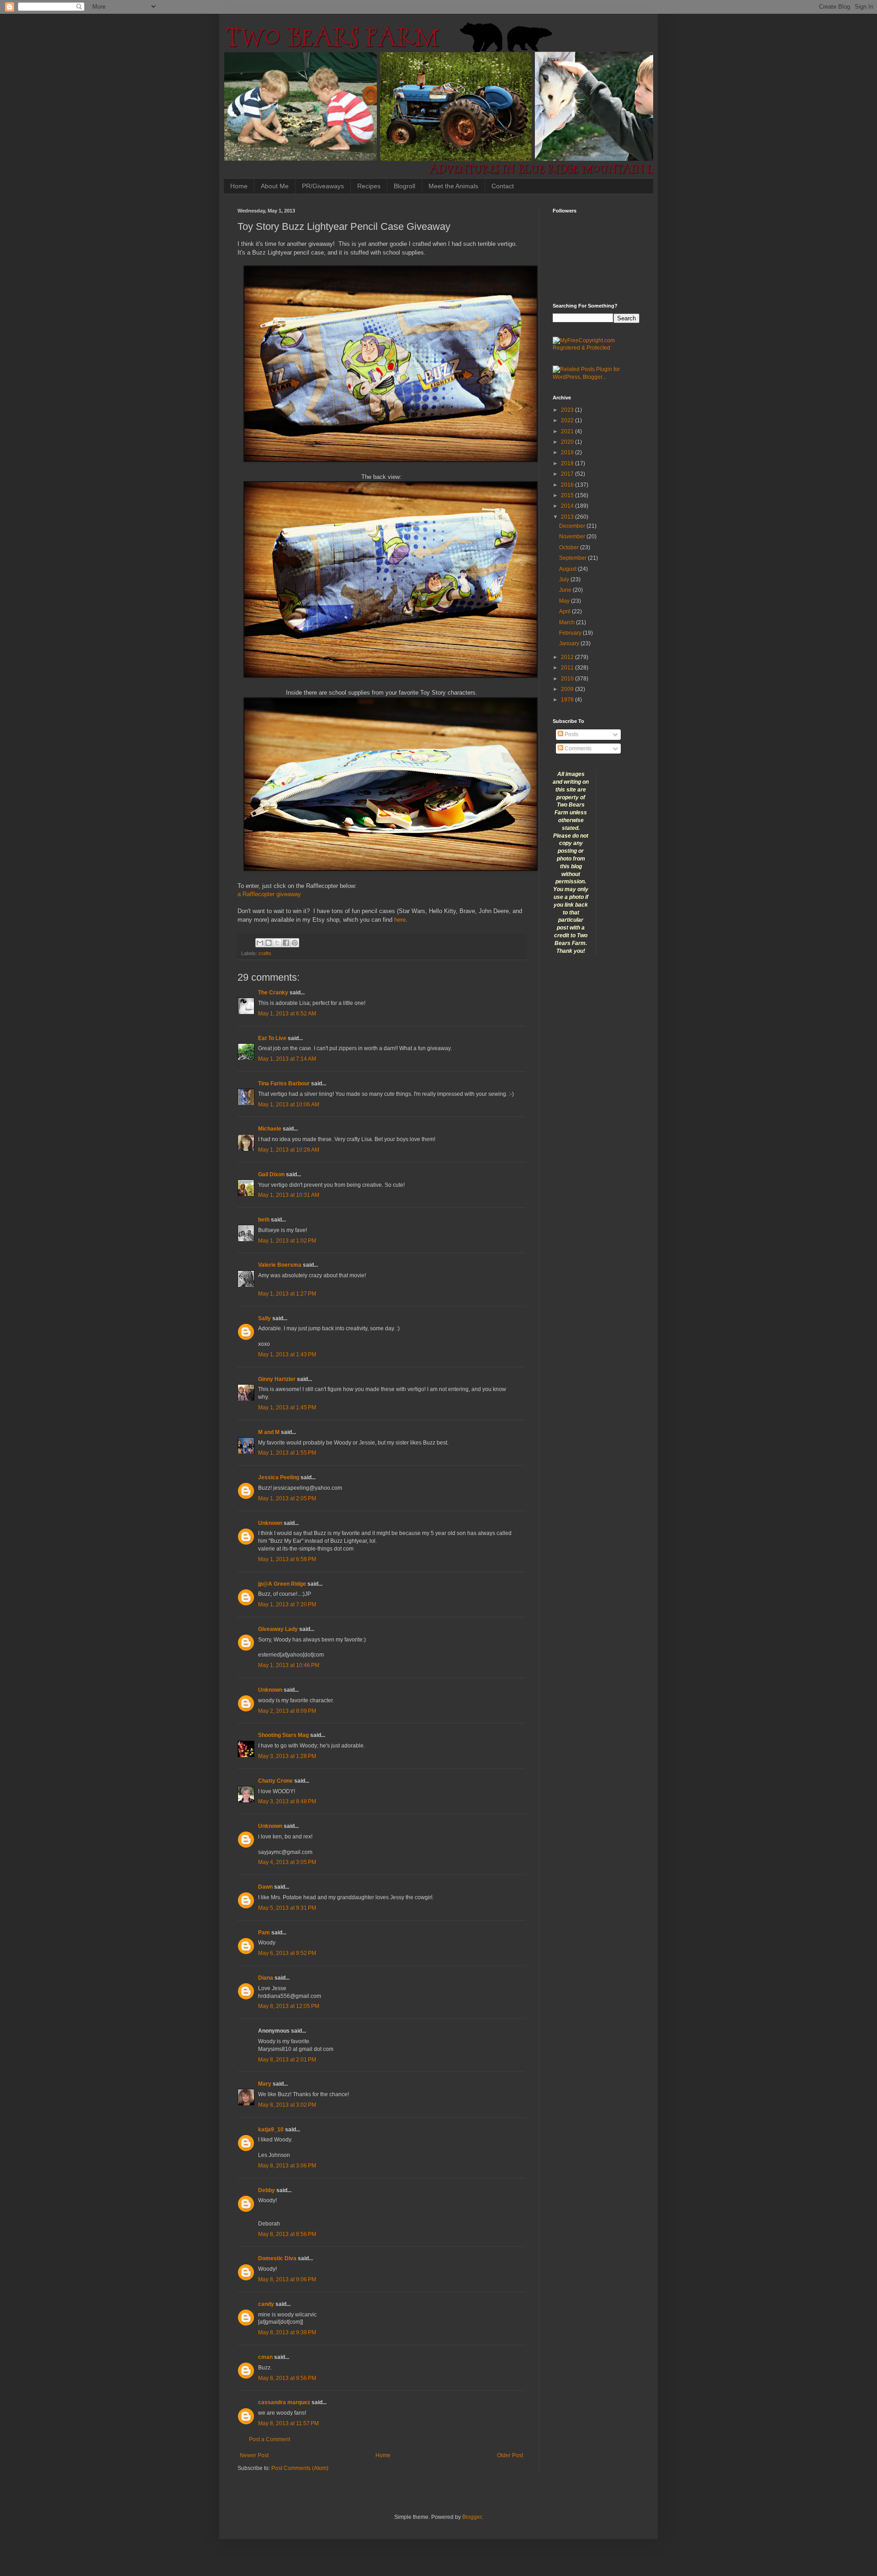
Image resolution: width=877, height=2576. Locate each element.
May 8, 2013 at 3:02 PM (287, 2105)
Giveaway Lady (278, 1629)
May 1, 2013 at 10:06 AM (289, 1105)
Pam (264, 1933)
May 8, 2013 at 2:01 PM (287, 2060)
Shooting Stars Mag (283, 1735)
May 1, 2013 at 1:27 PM (287, 1294)
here (400, 920)
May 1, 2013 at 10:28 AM (289, 1150)
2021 (568, 431)
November (573, 536)
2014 (568, 506)
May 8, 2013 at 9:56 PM (287, 2378)
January (570, 643)
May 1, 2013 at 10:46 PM (289, 1665)
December (573, 526)
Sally (264, 1318)
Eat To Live (272, 1038)
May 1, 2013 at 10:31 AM (289, 1195)
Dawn (265, 1887)
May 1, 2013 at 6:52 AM (287, 1014)
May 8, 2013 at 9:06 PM (287, 2279)
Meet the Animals (453, 186)
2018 (568, 463)
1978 (568, 700)
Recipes (369, 186)
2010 (568, 679)
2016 (568, 485)
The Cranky (273, 993)
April (565, 611)
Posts (571, 734)
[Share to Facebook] (286, 943)
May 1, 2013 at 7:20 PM (287, 1604)
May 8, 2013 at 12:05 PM (289, 2006)
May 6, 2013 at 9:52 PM (287, 1953)
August (568, 569)
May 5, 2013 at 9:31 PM (287, 1908)
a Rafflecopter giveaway (269, 894)
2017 (568, 474)
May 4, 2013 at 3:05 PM (287, 1862)
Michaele (270, 1129)
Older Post (510, 2455)
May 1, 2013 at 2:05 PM (287, 1498)
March (568, 622)
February (571, 633)
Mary (265, 2084)
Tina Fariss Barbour (284, 1084)
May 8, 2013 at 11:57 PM (288, 2423)
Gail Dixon (271, 1174)
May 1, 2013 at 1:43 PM (287, 1354)
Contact (503, 186)
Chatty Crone (275, 1781)
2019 (568, 452)
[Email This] (260, 943)
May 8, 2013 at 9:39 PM (287, 2332)
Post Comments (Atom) (300, 2468)
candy (266, 2304)
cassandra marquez (284, 2402)
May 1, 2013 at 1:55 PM (287, 1453)
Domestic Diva (277, 2258)
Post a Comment (269, 2439)
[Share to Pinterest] (295, 943)
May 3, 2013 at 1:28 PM (287, 1756)
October (570, 547)
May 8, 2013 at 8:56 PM (287, 2234)
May (565, 601)
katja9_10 (271, 2130)
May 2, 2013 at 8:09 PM (287, 1711)
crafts (265, 953)
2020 (568, 442)
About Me (275, 186)
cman (265, 2357)
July (565, 579)
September (573, 558)
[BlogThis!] (269, 943)
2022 (568, 420)
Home (239, 186)
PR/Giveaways (323, 186)
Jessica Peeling (279, 1477)
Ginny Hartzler (277, 1379)
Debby (267, 2190)
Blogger (472, 2517)
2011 (568, 668)
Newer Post (254, 2455)
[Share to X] (277, 943)
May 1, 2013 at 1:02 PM (287, 1241)
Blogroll (404, 186)
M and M (269, 1432)
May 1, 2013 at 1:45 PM (287, 1408)
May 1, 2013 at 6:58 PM (287, 1559)
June (566, 590)
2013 (568, 517)
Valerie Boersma (280, 1265)
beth (264, 1220)
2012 (568, 657)
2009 (568, 689)
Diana (266, 1978)
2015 (568, 495)
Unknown (270, 1523)
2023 (568, 410)
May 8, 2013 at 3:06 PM (287, 2166)
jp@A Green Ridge (282, 1584)
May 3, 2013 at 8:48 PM (287, 1801)
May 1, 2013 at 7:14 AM (287, 1059)
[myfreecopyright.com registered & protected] (596, 348)
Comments (577, 749)
